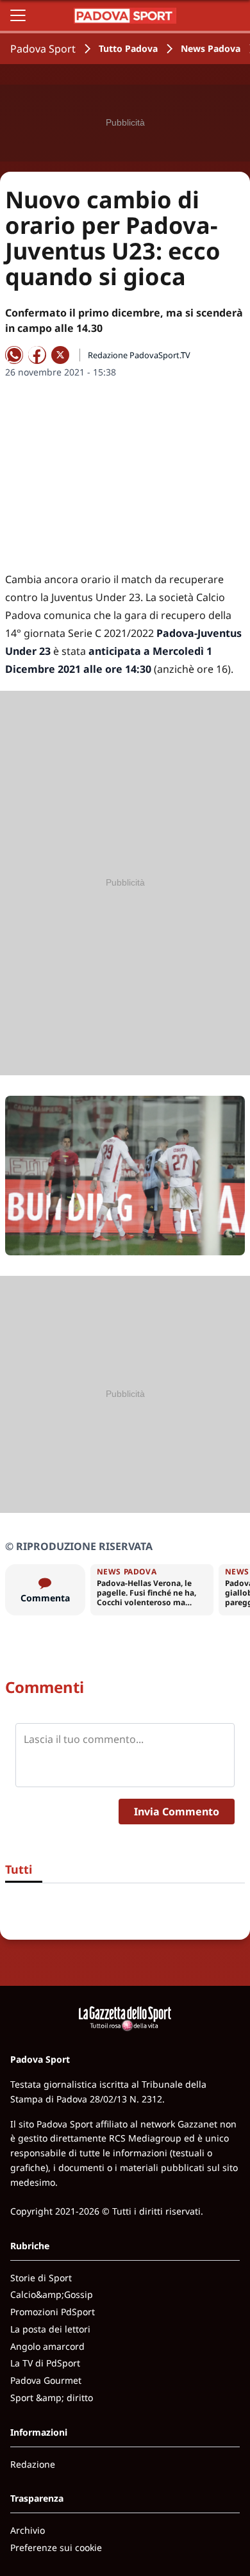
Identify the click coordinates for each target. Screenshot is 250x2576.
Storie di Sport (41, 2278)
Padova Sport (43, 49)
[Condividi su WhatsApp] (14, 355)
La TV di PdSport (45, 2363)
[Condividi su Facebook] (37, 355)
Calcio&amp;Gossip (52, 2294)
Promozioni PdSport (53, 2312)
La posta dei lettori (50, 2329)
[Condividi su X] (60, 355)
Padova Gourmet (46, 2380)
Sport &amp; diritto (52, 2398)
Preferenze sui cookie (56, 2547)
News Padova (211, 48)
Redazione (33, 2464)
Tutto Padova (128, 48)
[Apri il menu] (18, 15)
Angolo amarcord (47, 2346)
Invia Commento (177, 1812)
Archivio (28, 2530)
